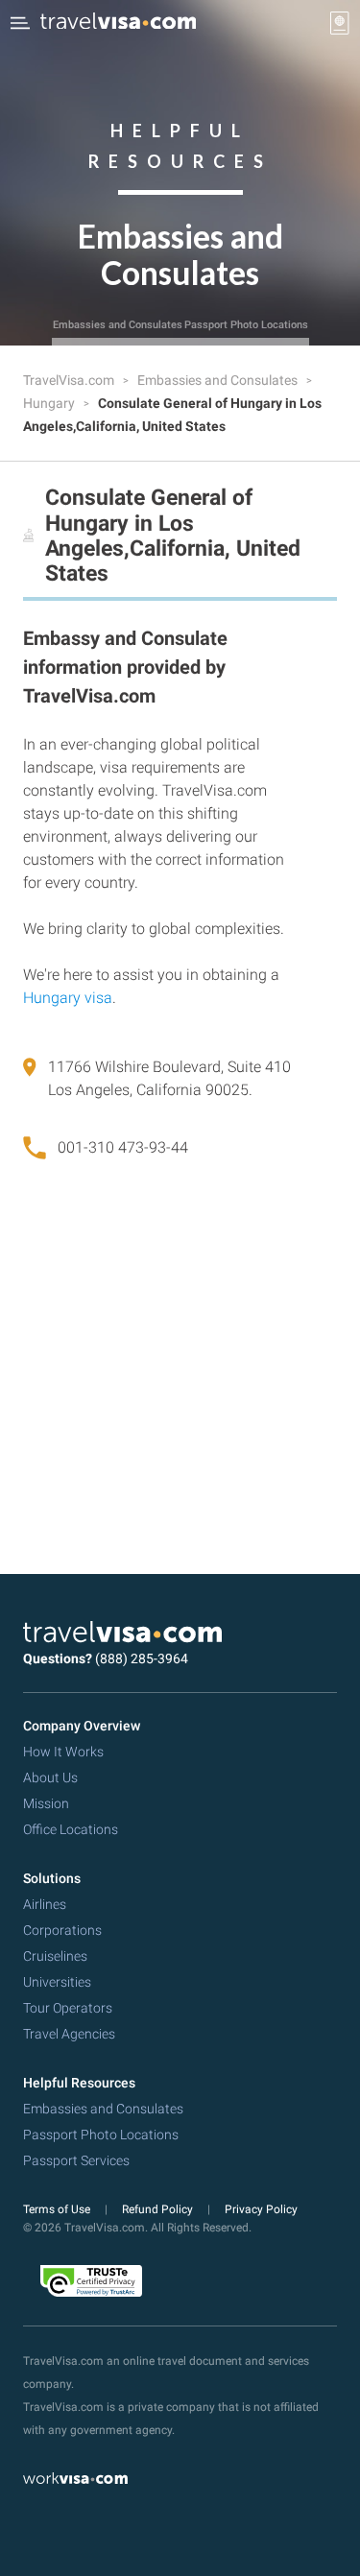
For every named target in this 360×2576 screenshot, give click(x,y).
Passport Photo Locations (246, 325)
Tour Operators (68, 2008)
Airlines (45, 1904)
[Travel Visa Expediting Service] (118, 23)
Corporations (62, 1930)
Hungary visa (68, 998)
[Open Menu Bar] (20, 23)
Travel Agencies (69, 2034)
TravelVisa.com (70, 380)
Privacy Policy (261, 2209)
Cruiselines (55, 1956)
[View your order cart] (340, 23)
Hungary (50, 403)
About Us (50, 1777)
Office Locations (71, 1829)
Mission (46, 1803)
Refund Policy (159, 2209)
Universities (57, 1982)
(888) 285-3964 (142, 1658)
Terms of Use (58, 2209)
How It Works (63, 1752)
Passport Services (76, 2160)
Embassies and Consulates (118, 325)
